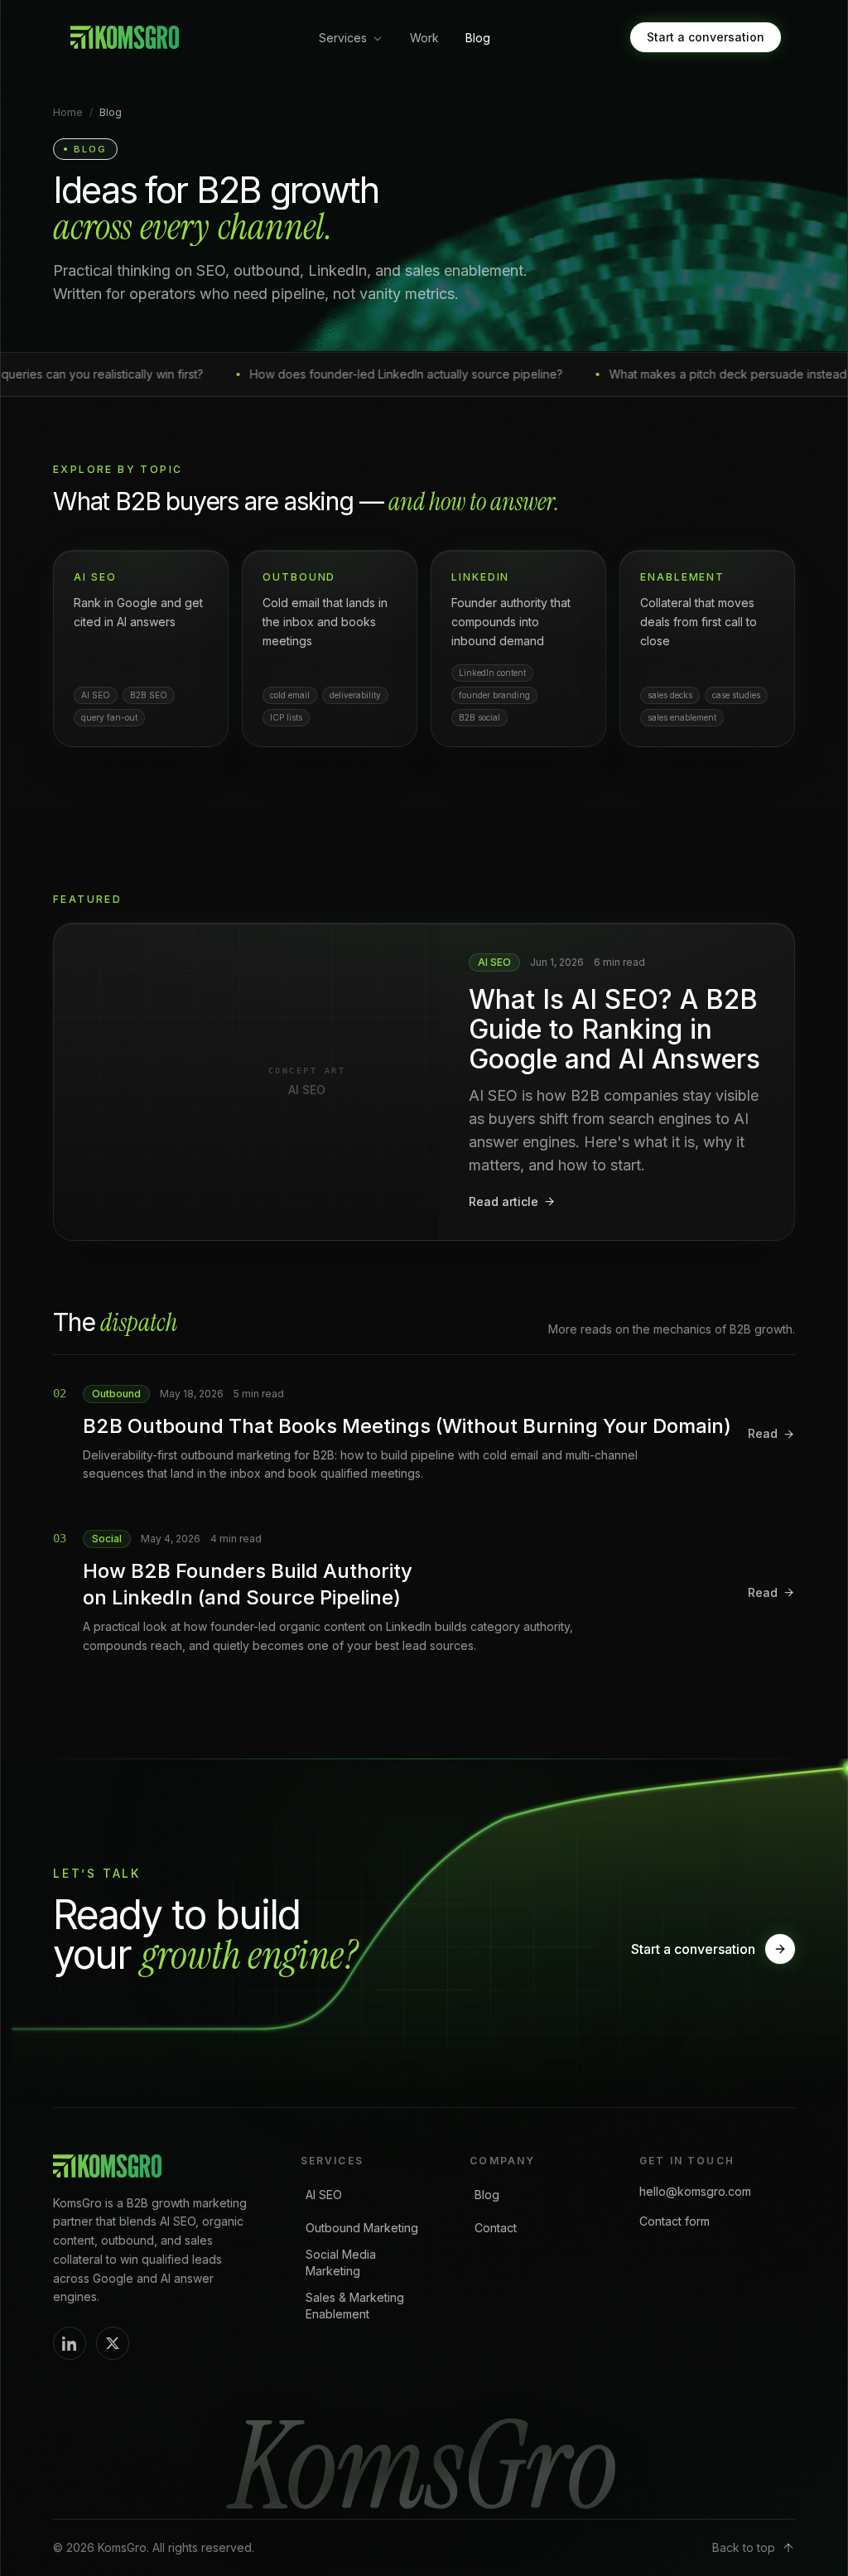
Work (424, 38)
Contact (496, 2228)
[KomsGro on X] (113, 2343)
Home (68, 112)
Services (343, 38)
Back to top (744, 2547)
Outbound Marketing (362, 2228)
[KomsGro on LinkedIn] (70, 2343)
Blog (478, 38)
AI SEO (324, 2195)
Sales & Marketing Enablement (355, 2306)
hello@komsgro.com (695, 2191)
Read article (503, 1201)
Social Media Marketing (341, 2262)
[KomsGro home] (123, 37)
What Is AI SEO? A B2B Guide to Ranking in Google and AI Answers (614, 1029)
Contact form (675, 2221)
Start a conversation (706, 37)
